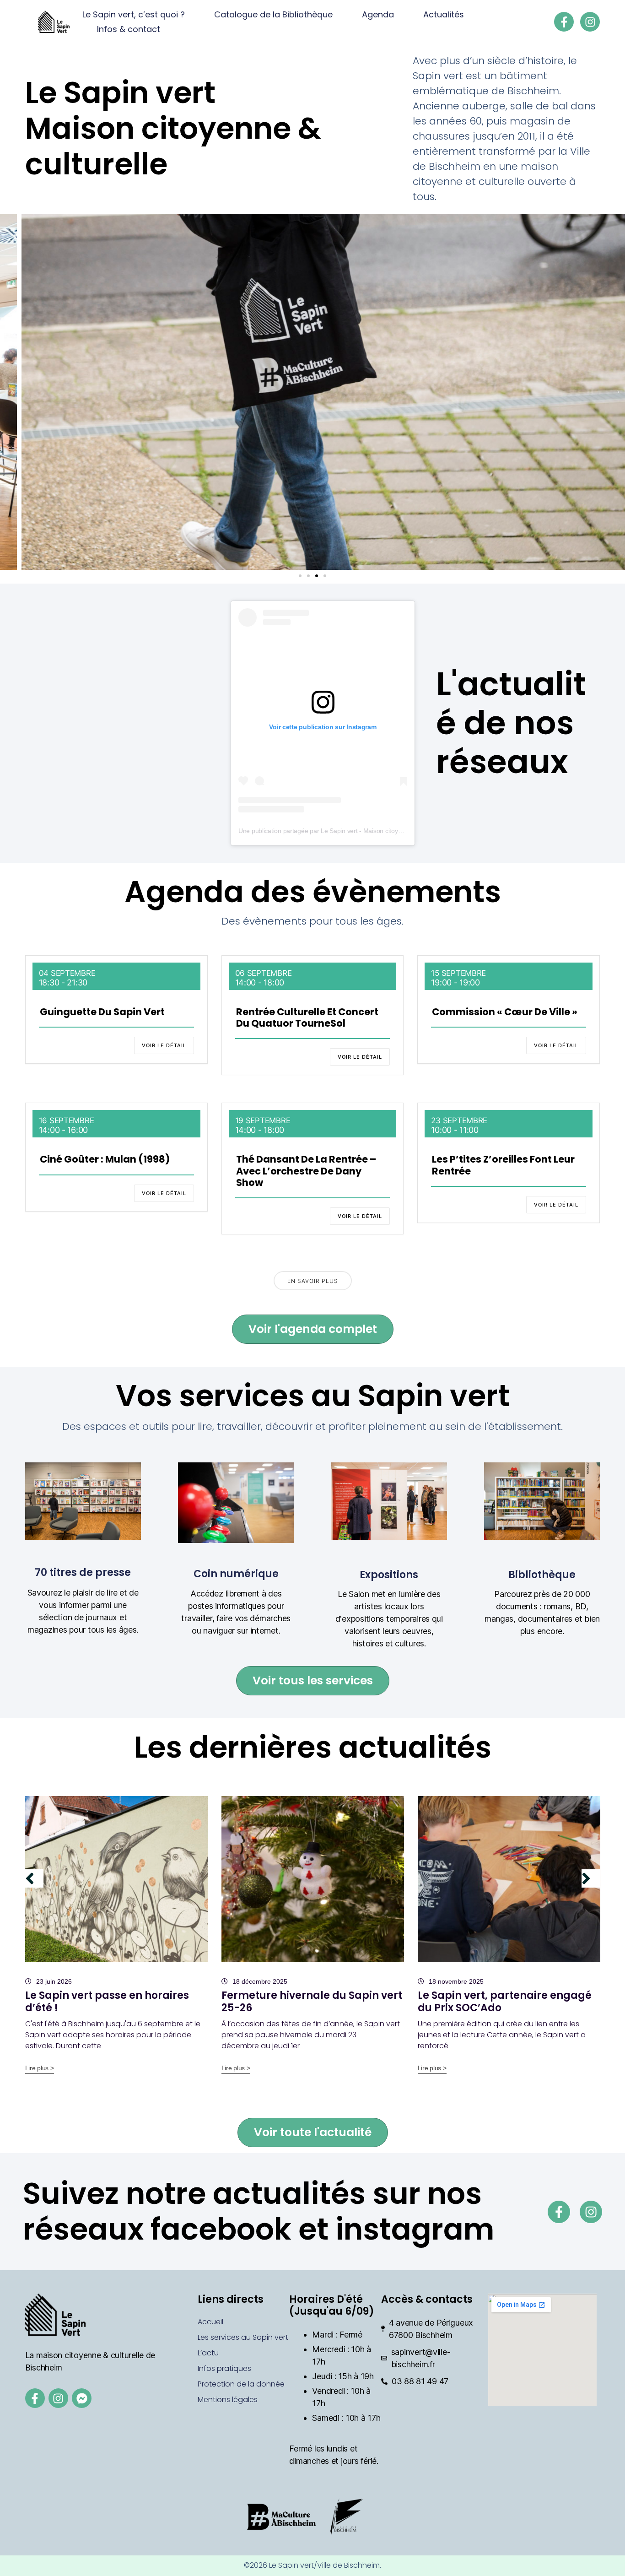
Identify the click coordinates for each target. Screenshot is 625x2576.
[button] (7, 392)
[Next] (591, 1878)
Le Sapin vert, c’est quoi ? (134, 14)
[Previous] (34, 1878)
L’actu (208, 2353)
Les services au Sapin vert (243, 2337)
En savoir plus (313, 1281)
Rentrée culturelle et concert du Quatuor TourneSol (307, 1017)
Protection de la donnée (241, 2384)
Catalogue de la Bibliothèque (273, 14)
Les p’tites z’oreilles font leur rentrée (503, 1165)
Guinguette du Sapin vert (102, 1012)
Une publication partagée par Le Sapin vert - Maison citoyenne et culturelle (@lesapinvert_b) (367, 831)
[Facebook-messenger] (82, 2398)
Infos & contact (129, 29)
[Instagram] (590, 22)
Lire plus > (40, 2068)
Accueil (210, 2322)
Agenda (378, 14)
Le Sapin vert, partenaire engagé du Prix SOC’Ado (505, 2001)
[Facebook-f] (564, 22)
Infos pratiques (224, 2368)
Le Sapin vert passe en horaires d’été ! (107, 2001)
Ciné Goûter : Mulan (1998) (105, 1159)
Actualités (444, 14)
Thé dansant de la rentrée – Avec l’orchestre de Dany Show (306, 1171)
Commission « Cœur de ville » (505, 1012)
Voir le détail (164, 1045)
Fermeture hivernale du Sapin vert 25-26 (312, 2001)
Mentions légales (228, 2400)
